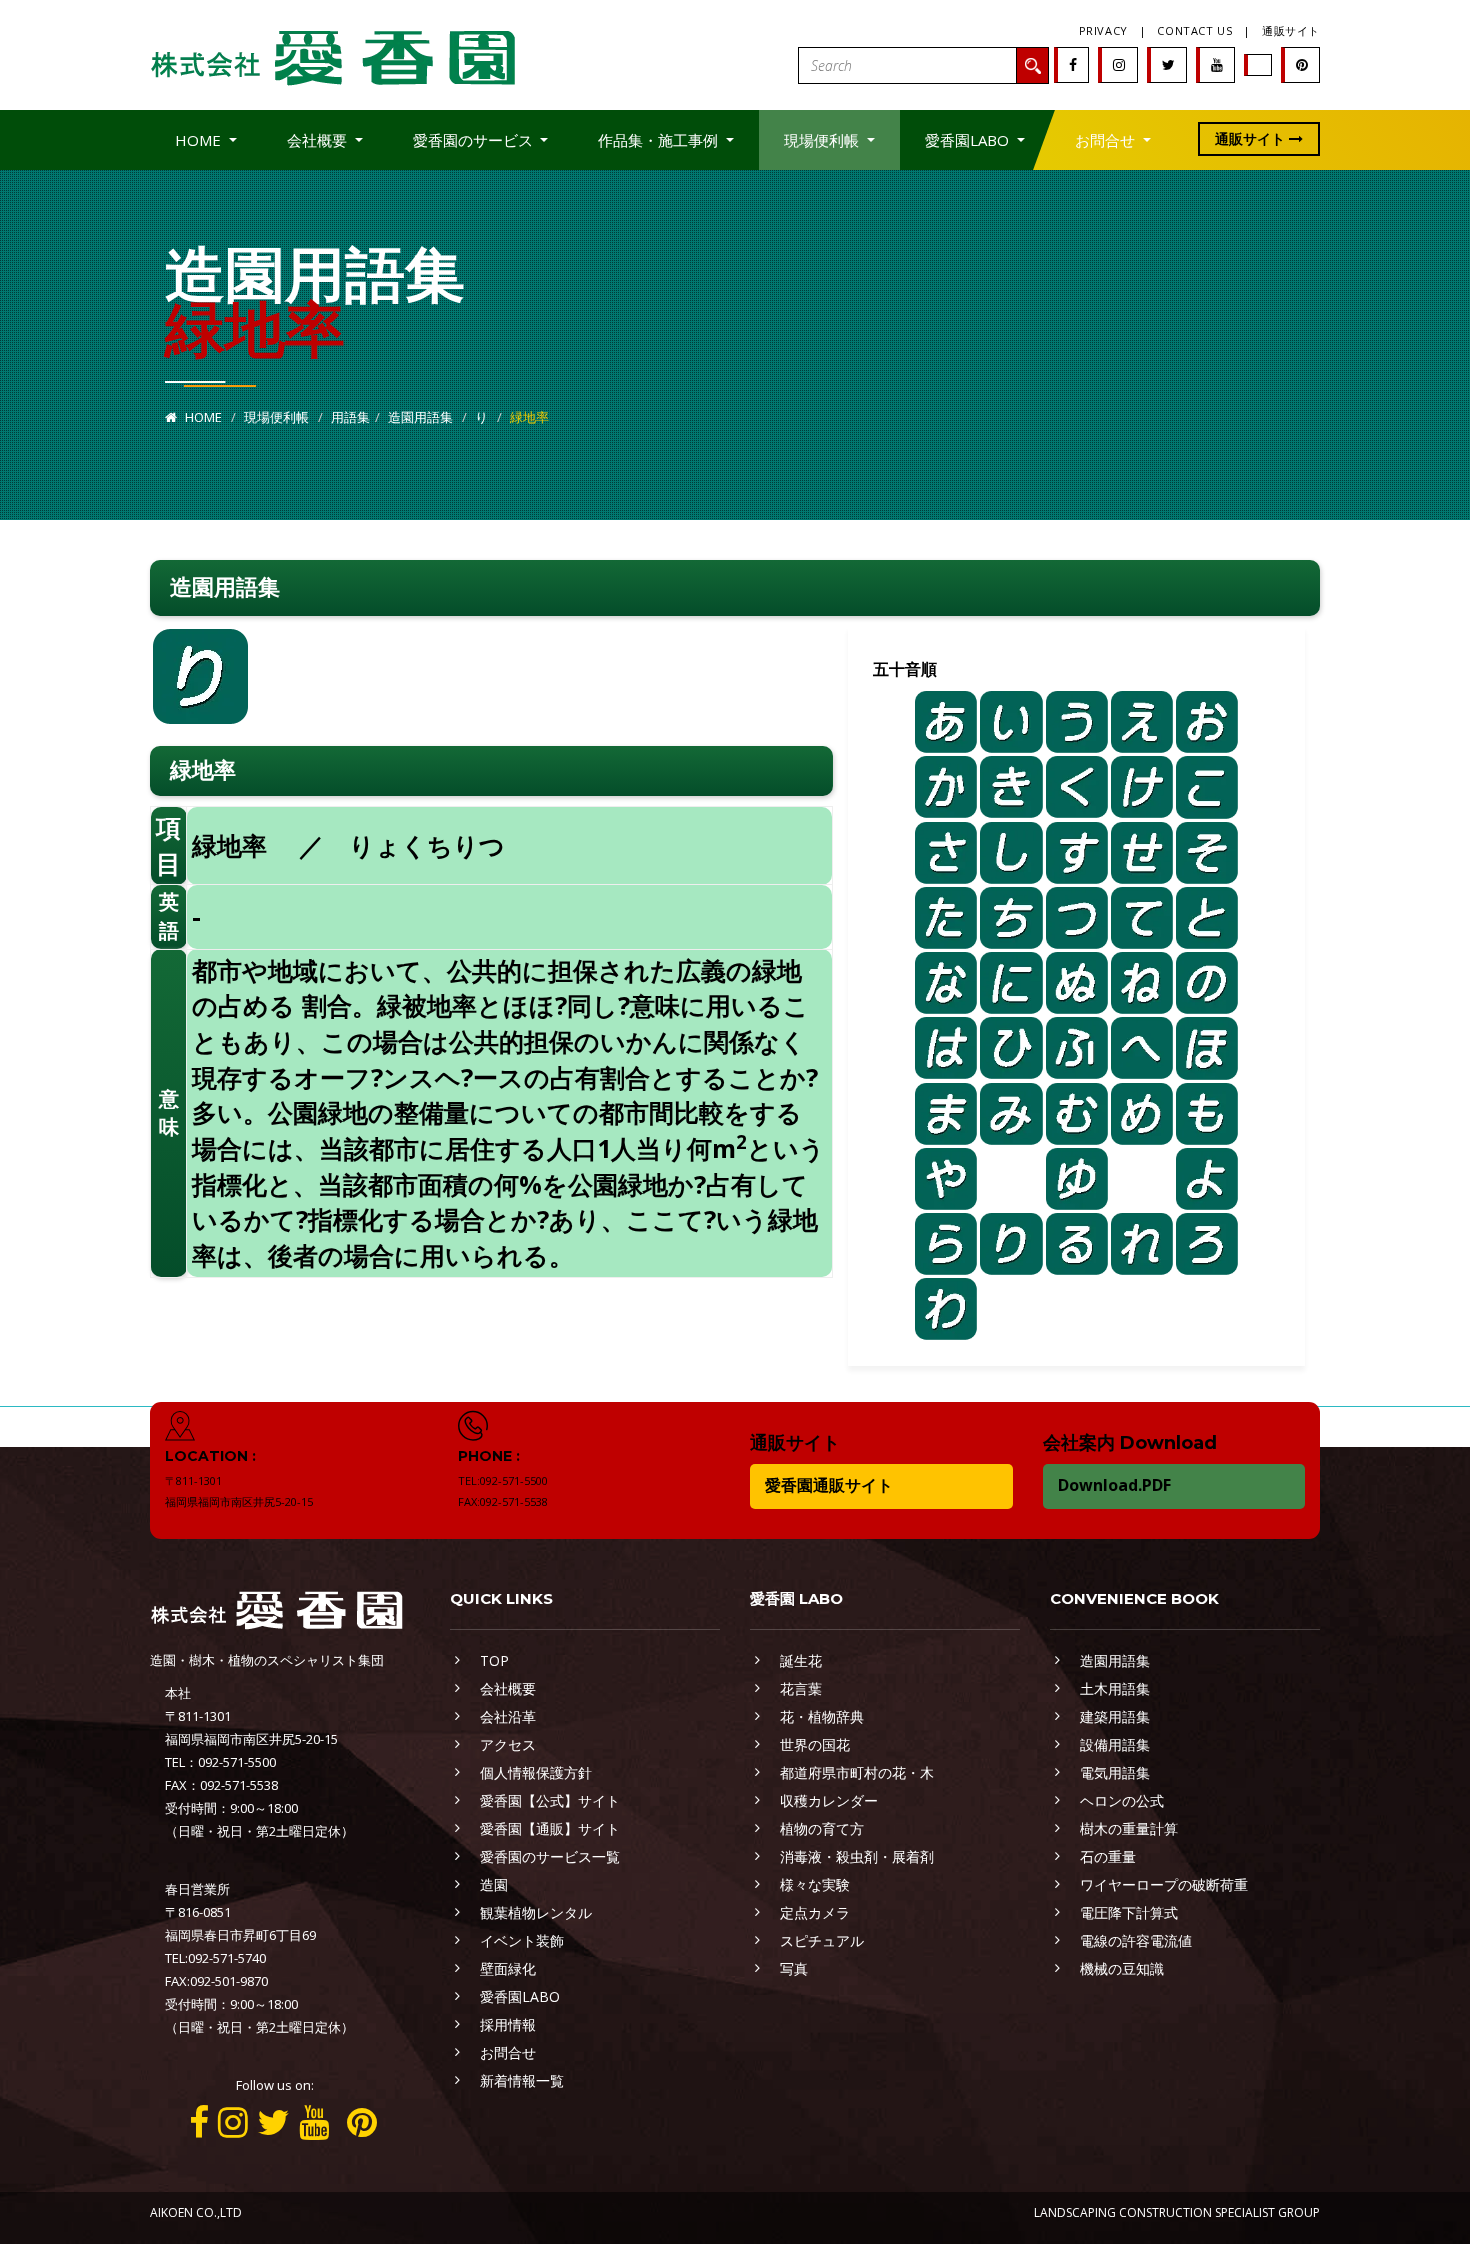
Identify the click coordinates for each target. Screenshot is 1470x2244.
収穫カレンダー (829, 1800)
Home (202, 417)
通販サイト (1291, 30)
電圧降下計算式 (1129, 1912)
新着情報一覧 (522, 2080)
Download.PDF (1114, 1485)
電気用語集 (1115, 1772)
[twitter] (1168, 64)
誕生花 (801, 1660)
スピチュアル (822, 1940)
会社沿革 (508, 1716)
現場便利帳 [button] (823, 140)
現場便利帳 (276, 417)
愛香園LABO (520, 1996)
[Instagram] (1119, 64)
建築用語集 (1115, 1716)
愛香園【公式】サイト (550, 1800)
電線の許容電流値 (1136, 1940)
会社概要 (508, 1688)
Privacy (1103, 30)
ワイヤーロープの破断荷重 (1164, 1884)
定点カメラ (815, 1912)
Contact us (1194, 30)
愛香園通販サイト (829, 1485)
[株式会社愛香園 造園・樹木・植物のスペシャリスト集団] (335, 53)
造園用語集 (420, 417)
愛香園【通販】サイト (550, 1828)
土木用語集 (1115, 1688)
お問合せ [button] (1107, 140)
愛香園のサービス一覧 (550, 1856)
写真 (794, 1968)
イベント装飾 (522, 1940)
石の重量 (1108, 1856)
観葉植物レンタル (536, 1912)
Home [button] (200, 140)
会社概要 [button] (319, 140)
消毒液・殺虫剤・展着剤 (857, 1856)
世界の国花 (815, 1744)
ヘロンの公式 (1122, 1800)
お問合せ (508, 2052)
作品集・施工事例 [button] (660, 140)
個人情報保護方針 (536, 1772)
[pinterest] (1302, 64)
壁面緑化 (508, 1968)
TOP (494, 1660)
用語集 (350, 417)
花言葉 (801, 1688)
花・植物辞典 (822, 1716)
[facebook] (1073, 64)
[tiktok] (1259, 64)
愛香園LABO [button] (969, 140)
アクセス (508, 1744)
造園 (494, 1884)
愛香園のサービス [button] (475, 140)
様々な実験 (815, 1884)
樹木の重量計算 (1129, 1828)
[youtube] (1217, 64)
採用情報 (508, 2024)
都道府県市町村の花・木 (857, 1772)
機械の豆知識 (1122, 1968)
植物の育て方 (822, 1828)
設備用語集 (1115, 1744)
